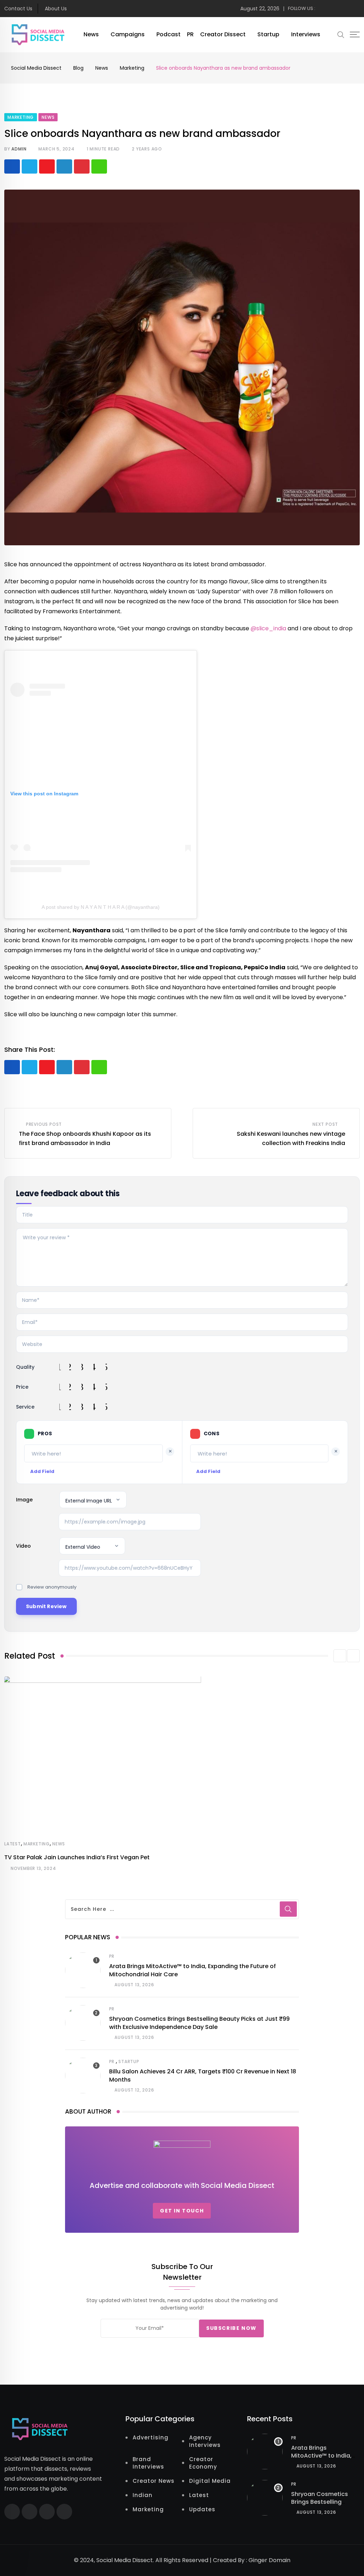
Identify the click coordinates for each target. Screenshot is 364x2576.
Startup (268, 34)
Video (23, 1546)
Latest (13, 1844)
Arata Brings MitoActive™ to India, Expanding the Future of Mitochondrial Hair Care (192, 1970)
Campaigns (128, 34)
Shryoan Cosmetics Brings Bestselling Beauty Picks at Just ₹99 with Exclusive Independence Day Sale (199, 2023)
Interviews (306, 34)
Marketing (37, 1844)
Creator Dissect (223, 34)
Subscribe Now (231, 2328)
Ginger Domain (269, 2560)
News (91, 34)
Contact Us (18, 9)
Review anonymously (52, 1587)
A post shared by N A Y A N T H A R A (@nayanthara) (101, 907)
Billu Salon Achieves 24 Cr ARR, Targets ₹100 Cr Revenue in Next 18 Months (203, 2075)
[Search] (341, 35)
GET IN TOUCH (182, 2211)
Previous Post (44, 1124)
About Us (56, 9)
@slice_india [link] (268, 628)
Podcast (168, 34)
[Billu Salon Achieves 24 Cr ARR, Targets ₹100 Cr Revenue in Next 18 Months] (83, 2076)
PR (190, 34)
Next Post (325, 1124)
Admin (19, 149)
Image (24, 1500)
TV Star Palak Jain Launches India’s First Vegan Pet (77, 1857)
